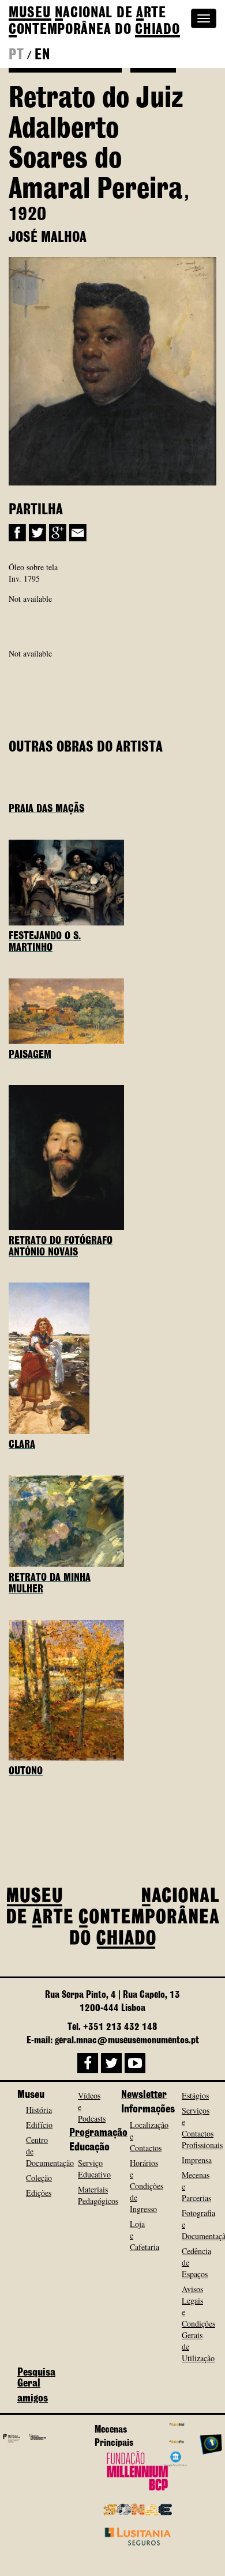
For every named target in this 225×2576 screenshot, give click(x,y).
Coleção (39, 2178)
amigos (33, 2399)
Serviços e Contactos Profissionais (202, 2128)
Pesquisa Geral (36, 2378)
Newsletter (144, 2095)
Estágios (195, 2095)
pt (16, 55)
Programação (98, 2133)
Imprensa (197, 2160)
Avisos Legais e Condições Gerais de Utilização (198, 2323)
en (42, 55)
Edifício (39, 2125)
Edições (39, 2193)
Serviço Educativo (94, 2169)
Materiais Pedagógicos (98, 2195)
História (39, 2110)
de (94, 22)
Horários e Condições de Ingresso (147, 2186)
